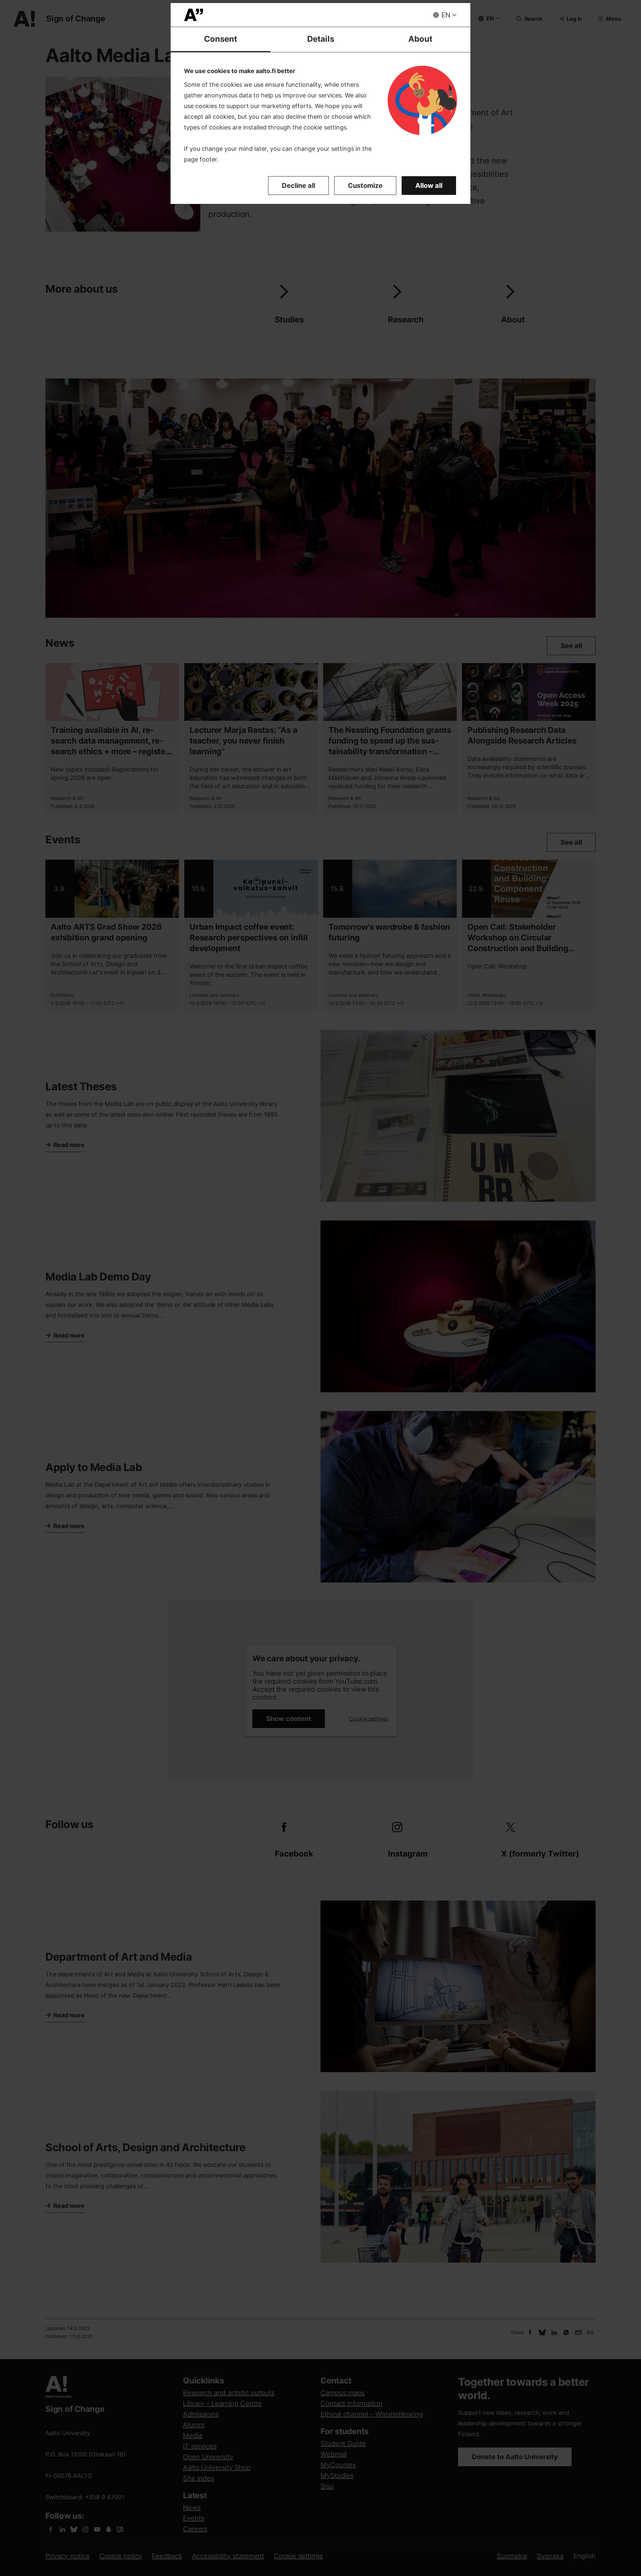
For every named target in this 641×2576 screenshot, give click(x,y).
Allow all (429, 186)
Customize (365, 186)
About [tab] (420, 39)
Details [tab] (321, 39)
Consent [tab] (221, 39)
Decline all (298, 186)
